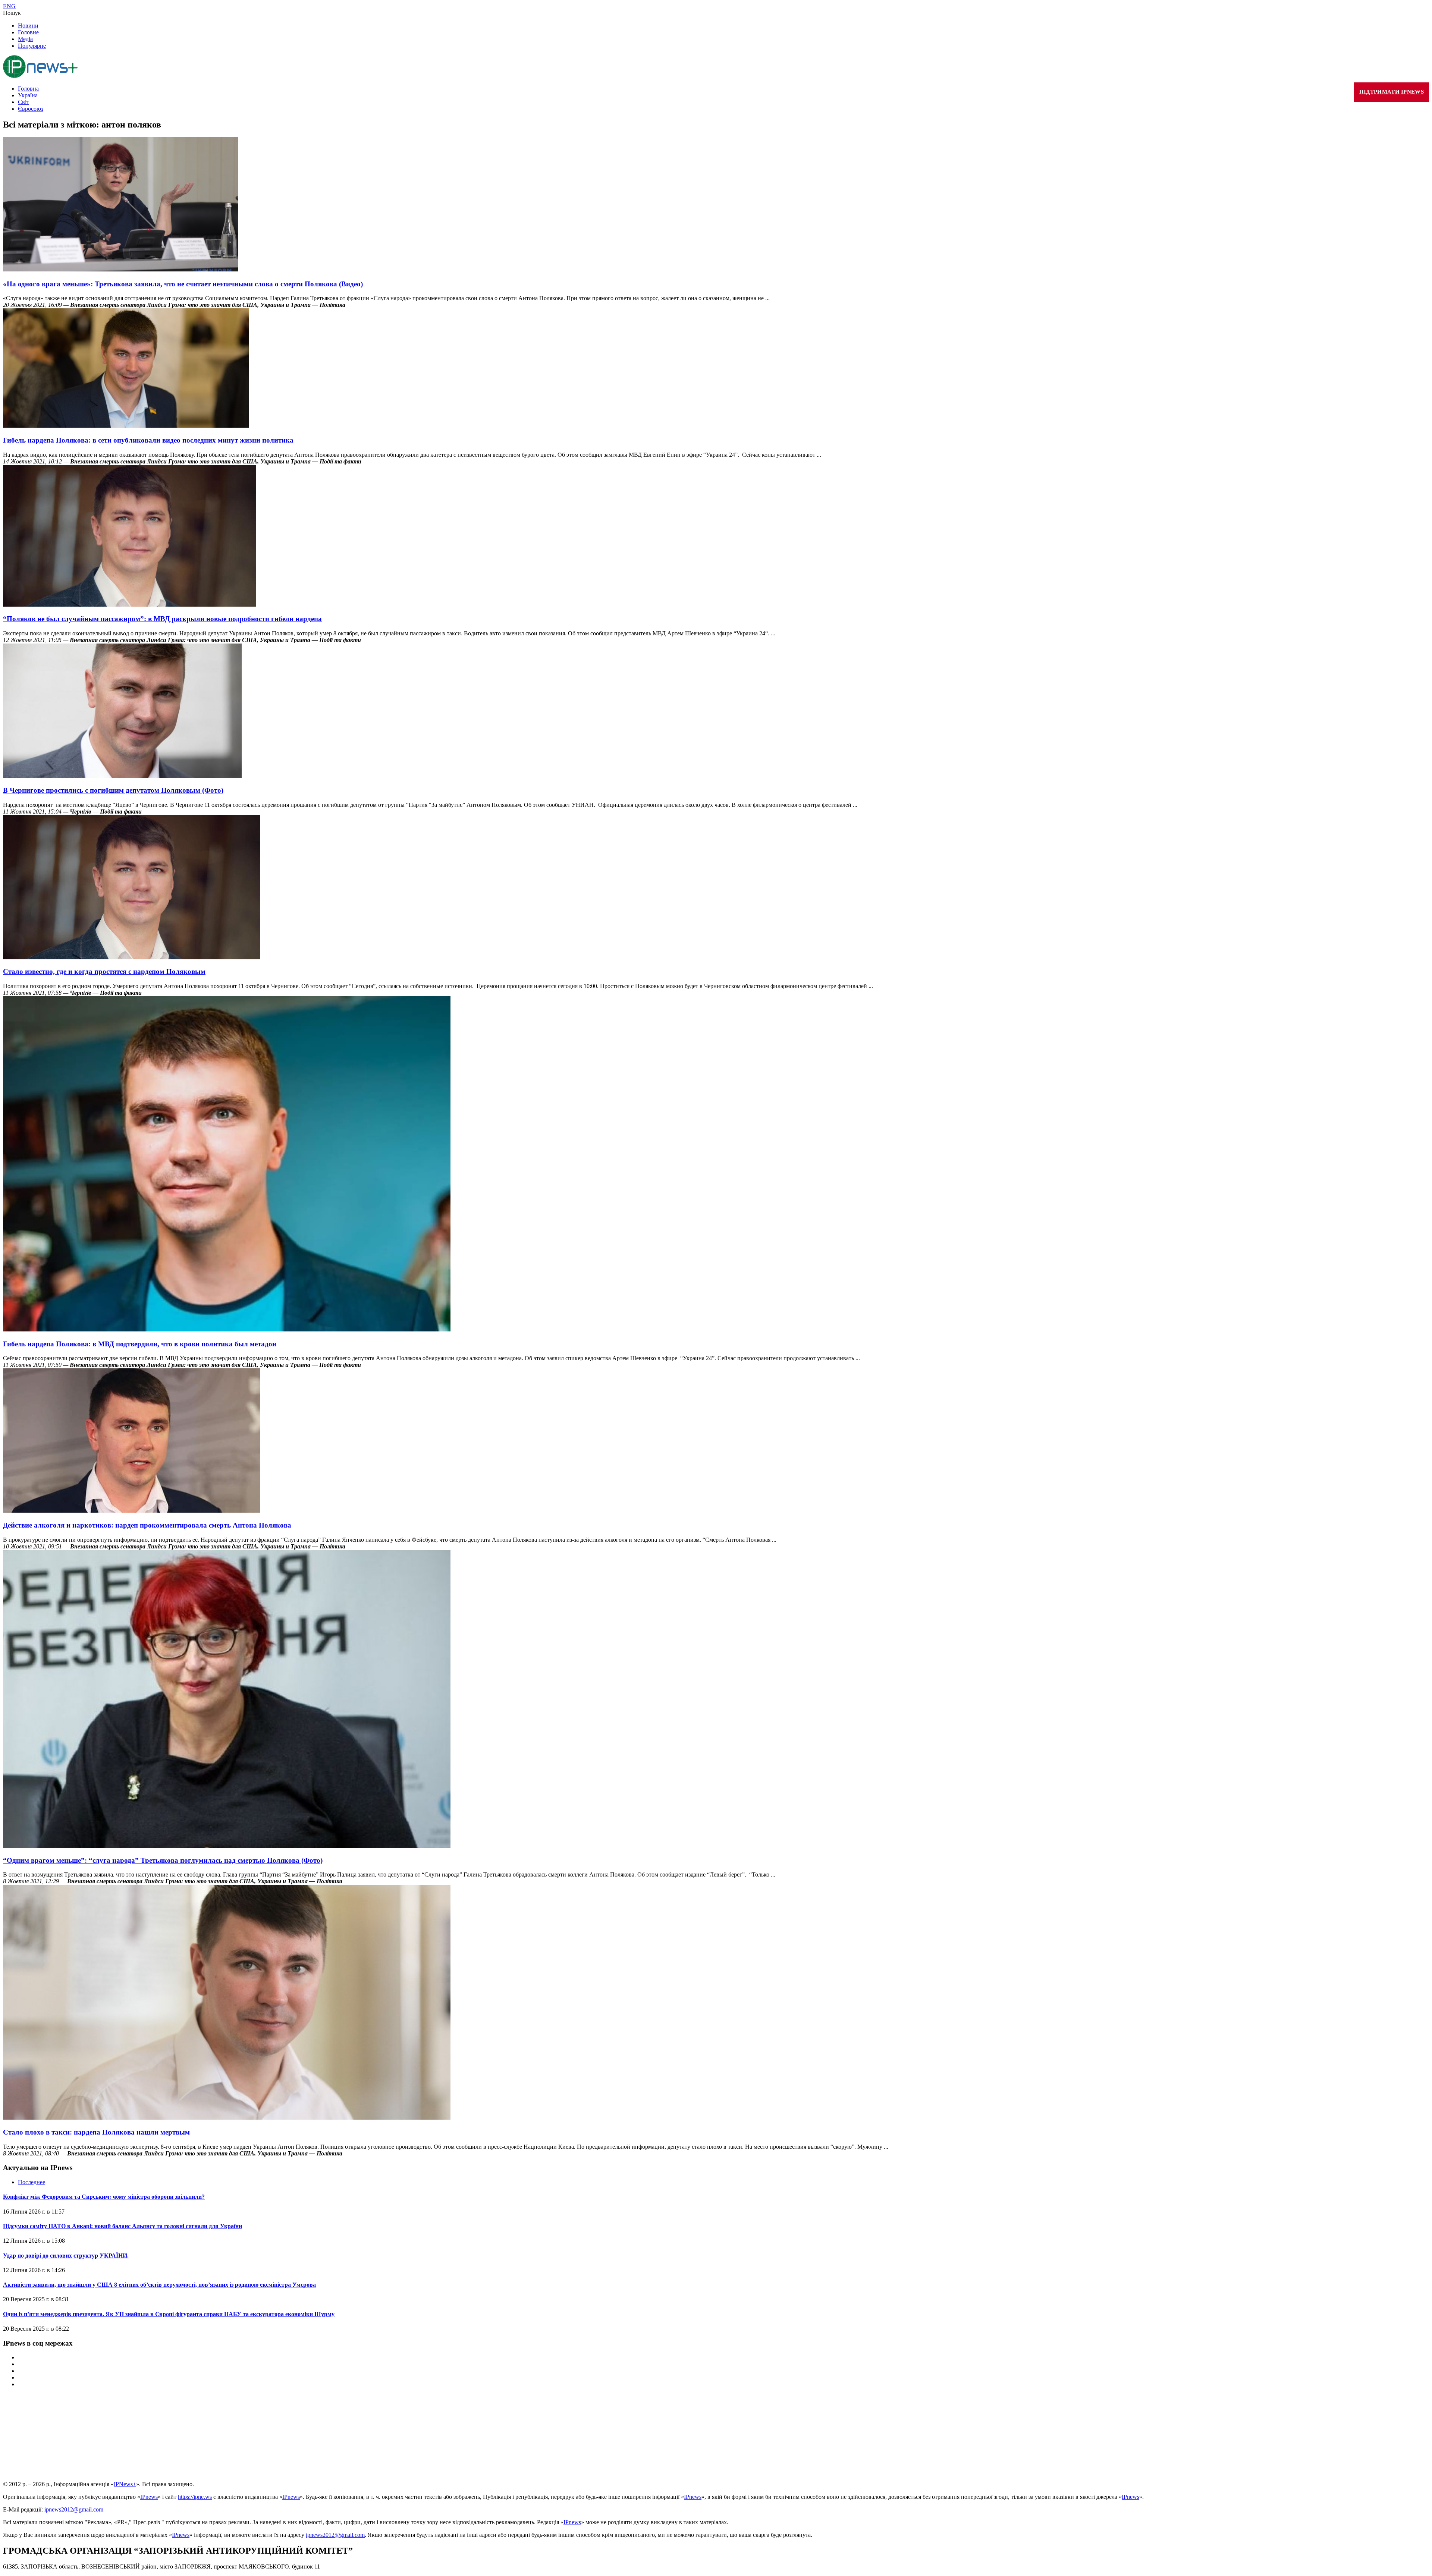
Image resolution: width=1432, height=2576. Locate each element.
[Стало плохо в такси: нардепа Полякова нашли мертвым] (227, 2118)
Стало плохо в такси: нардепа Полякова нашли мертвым (96, 2132)
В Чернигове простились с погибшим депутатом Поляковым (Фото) (113, 790)
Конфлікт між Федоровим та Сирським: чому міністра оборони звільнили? (104, 2197)
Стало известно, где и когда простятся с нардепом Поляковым (104, 971)
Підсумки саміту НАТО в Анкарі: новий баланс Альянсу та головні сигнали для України (123, 2226)
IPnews (149, 2497)
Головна (28, 89)
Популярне (32, 46)
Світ (23, 102)
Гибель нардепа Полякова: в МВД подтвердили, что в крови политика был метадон (140, 1344)
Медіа (25, 39)
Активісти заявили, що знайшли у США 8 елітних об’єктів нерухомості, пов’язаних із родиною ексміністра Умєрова (159, 2285)
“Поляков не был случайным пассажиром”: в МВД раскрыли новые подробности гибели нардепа (162, 619)
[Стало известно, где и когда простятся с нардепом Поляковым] (132, 957)
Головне (28, 32)
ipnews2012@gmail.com (74, 2509)
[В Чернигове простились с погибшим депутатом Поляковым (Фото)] (122, 776)
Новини (28, 26)
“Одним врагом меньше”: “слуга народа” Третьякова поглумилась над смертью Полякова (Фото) (163, 1860)
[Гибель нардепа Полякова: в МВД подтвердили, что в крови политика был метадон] (227, 1329)
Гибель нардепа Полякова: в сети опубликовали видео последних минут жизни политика (148, 440)
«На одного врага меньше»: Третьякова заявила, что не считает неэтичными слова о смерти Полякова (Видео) (183, 284)
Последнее (32, 2182)
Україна (28, 95)
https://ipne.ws (195, 2497)
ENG (9, 6)
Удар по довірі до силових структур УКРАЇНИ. (66, 2256)
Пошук (12, 13)
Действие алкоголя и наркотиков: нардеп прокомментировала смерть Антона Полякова (147, 1525)
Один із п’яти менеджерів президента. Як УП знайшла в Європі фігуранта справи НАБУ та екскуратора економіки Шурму (169, 2314)
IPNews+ (125, 2484)
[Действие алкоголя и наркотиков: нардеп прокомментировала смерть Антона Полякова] (132, 1511)
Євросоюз (31, 109)
